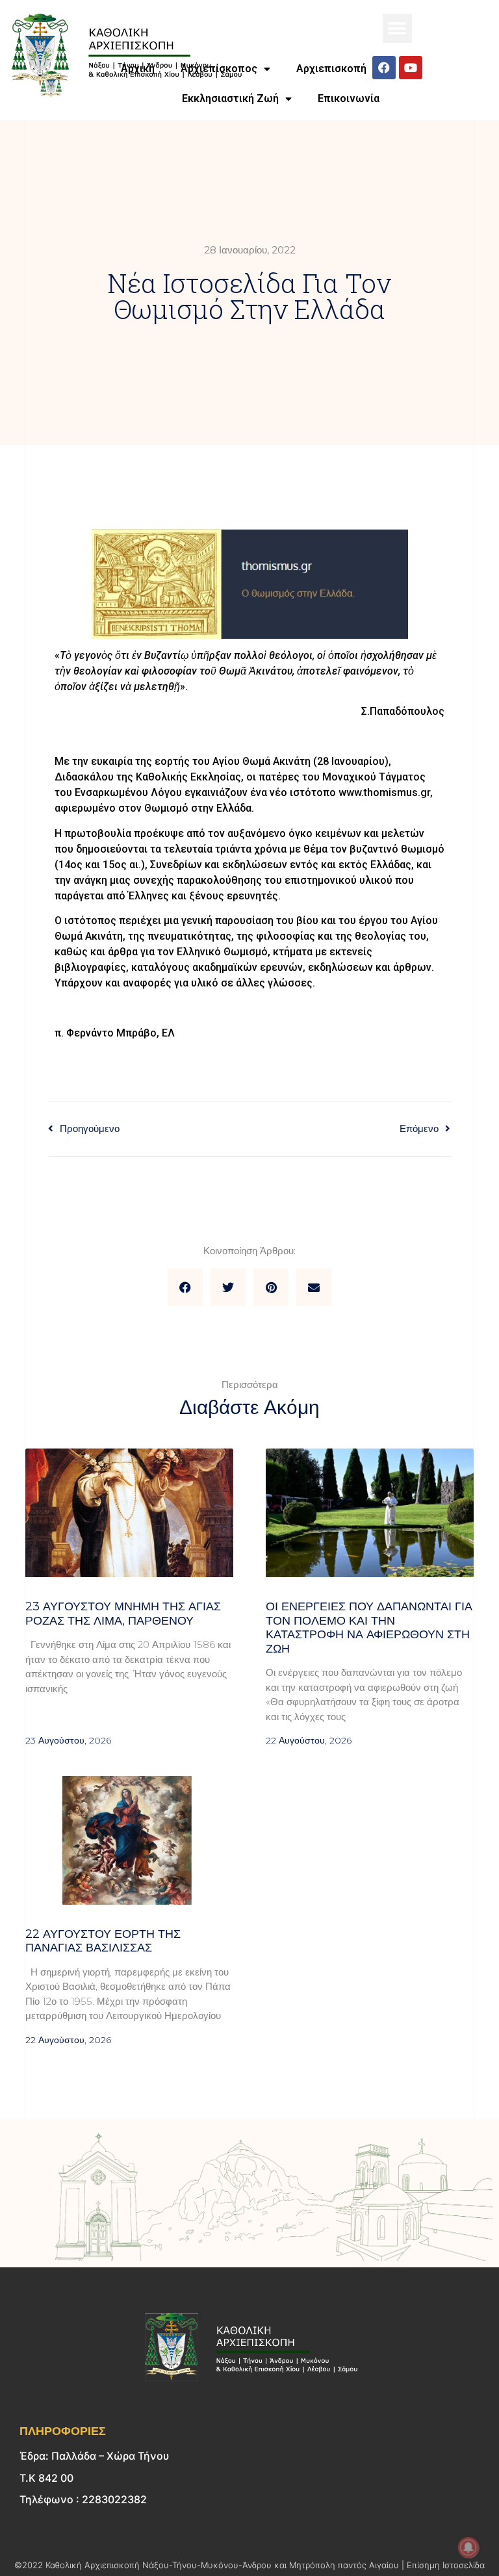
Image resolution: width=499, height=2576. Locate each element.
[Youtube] (411, 68)
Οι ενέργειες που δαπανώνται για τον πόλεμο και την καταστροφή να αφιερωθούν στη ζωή (369, 1628)
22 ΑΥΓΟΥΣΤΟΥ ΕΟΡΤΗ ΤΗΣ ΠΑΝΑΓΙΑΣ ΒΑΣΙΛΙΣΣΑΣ (103, 1941)
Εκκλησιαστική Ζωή (230, 98)
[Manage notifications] (468, 2547)
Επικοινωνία (349, 98)
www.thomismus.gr (384, 792)
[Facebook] (384, 68)
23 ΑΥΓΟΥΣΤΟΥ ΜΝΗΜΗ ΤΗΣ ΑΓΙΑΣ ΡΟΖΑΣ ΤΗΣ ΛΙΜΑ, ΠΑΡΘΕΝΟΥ (123, 1614)
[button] (397, 28)
